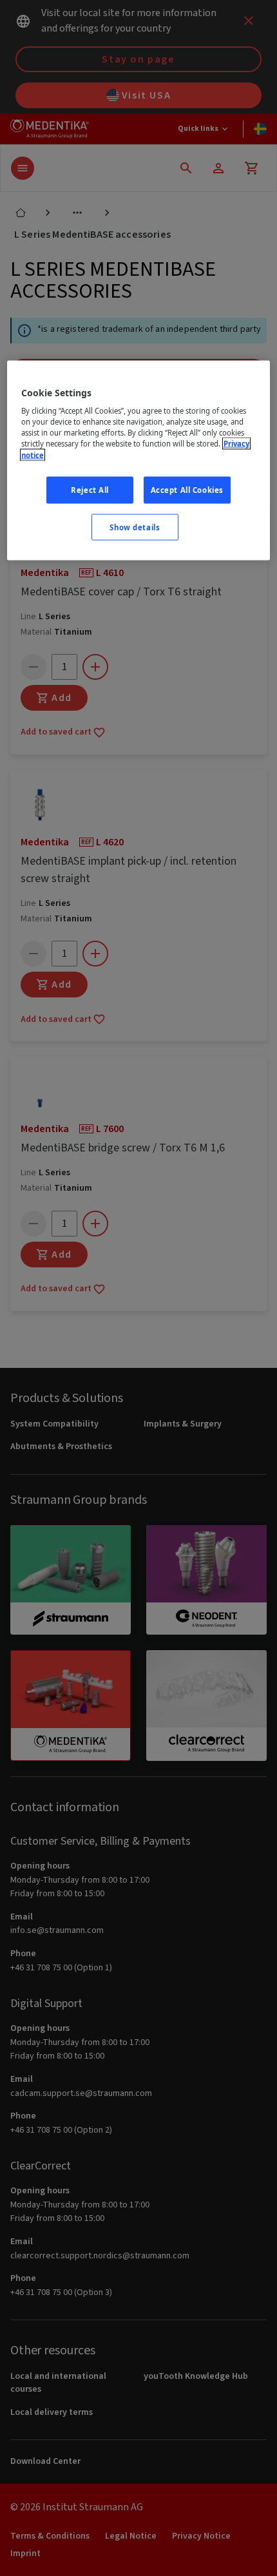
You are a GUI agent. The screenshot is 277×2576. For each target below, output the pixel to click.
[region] (139, 460)
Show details (135, 527)
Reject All (90, 489)
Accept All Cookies (187, 489)
